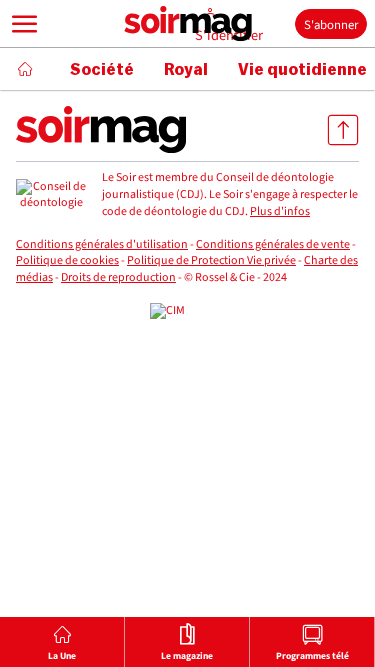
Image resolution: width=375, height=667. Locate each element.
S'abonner (331, 25)
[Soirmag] (188, 24)
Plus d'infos (280, 211)
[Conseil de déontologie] (51, 196)
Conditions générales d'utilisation (102, 244)
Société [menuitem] (102, 70)
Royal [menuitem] (186, 70)
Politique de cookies (67, 260)
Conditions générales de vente (273, 244)
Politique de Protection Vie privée (211, 260)
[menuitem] (62, 642)
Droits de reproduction (118, 277)
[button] (25, 24)
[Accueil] (25, 69)
